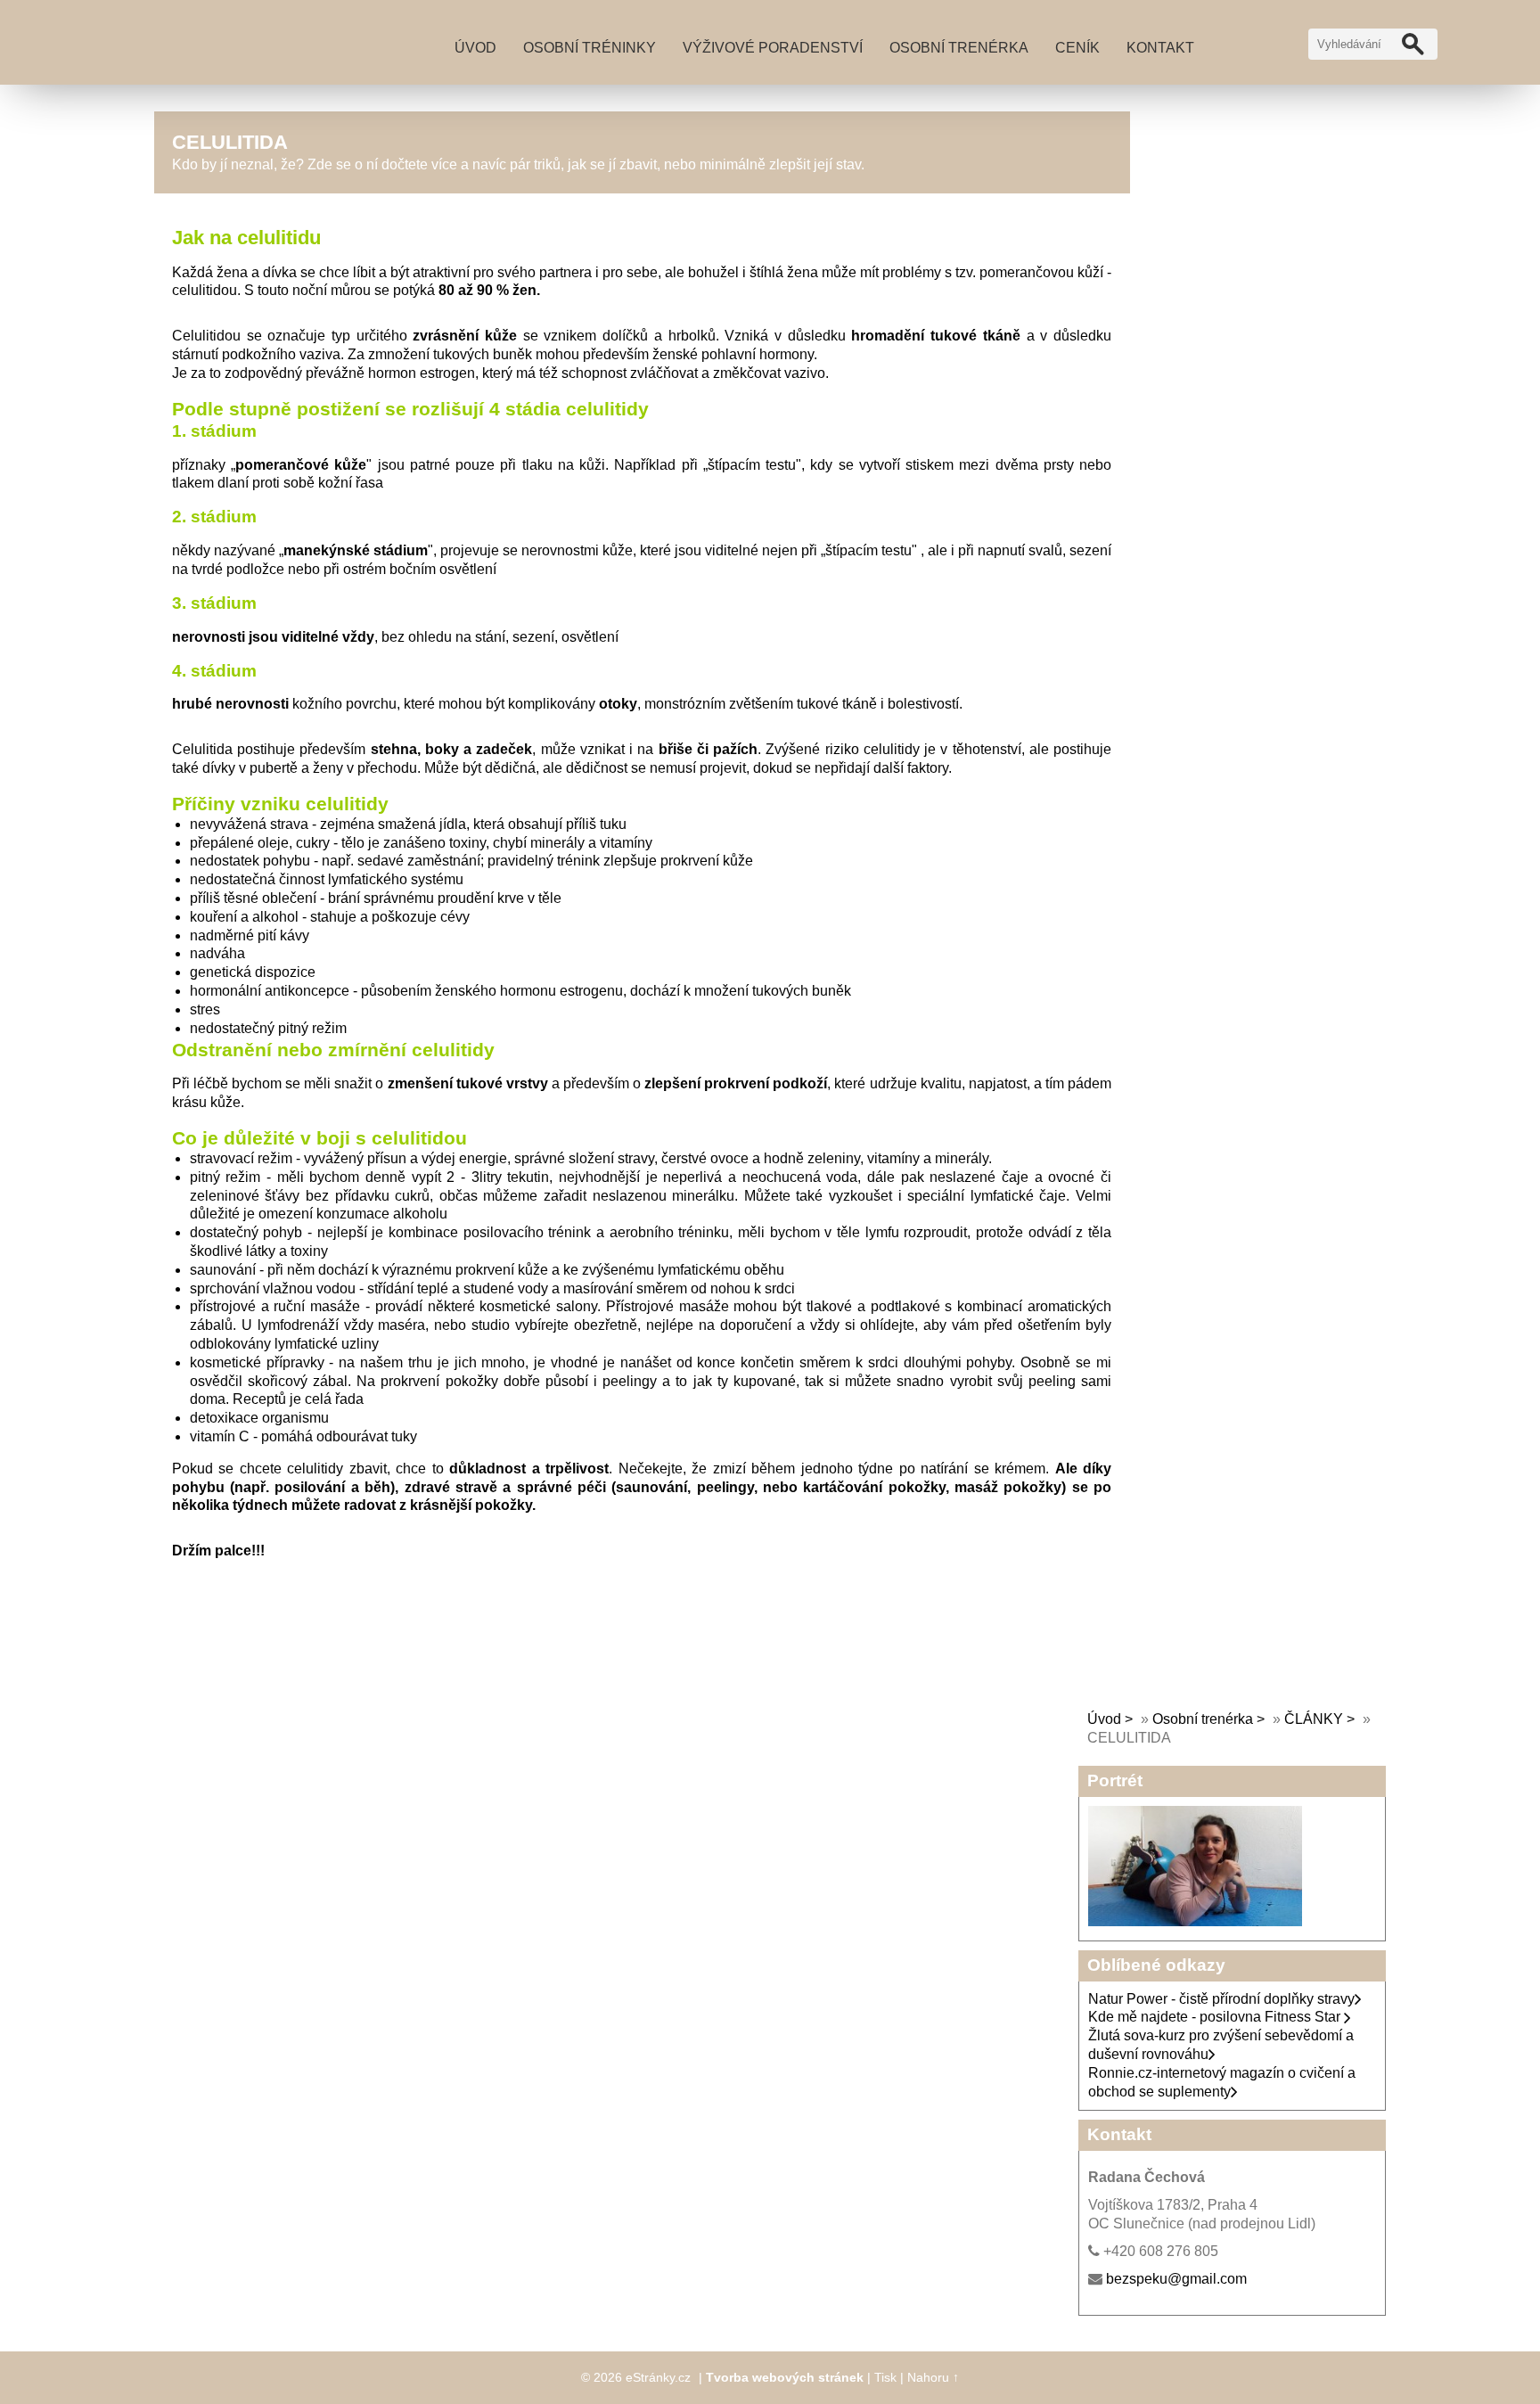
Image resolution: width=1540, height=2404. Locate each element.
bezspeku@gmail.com (1176, 2279)
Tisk (885, 2377)
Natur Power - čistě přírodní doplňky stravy (1221, 1999)
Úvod (475, 48)
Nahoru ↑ (933, 2377)
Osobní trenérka (959, 48)
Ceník (1077, 48)
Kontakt (1160, 48)
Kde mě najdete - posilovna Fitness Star (1216, 2017)
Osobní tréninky (590, 48)
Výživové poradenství (773, 48)
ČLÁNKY (1314, 1719)
